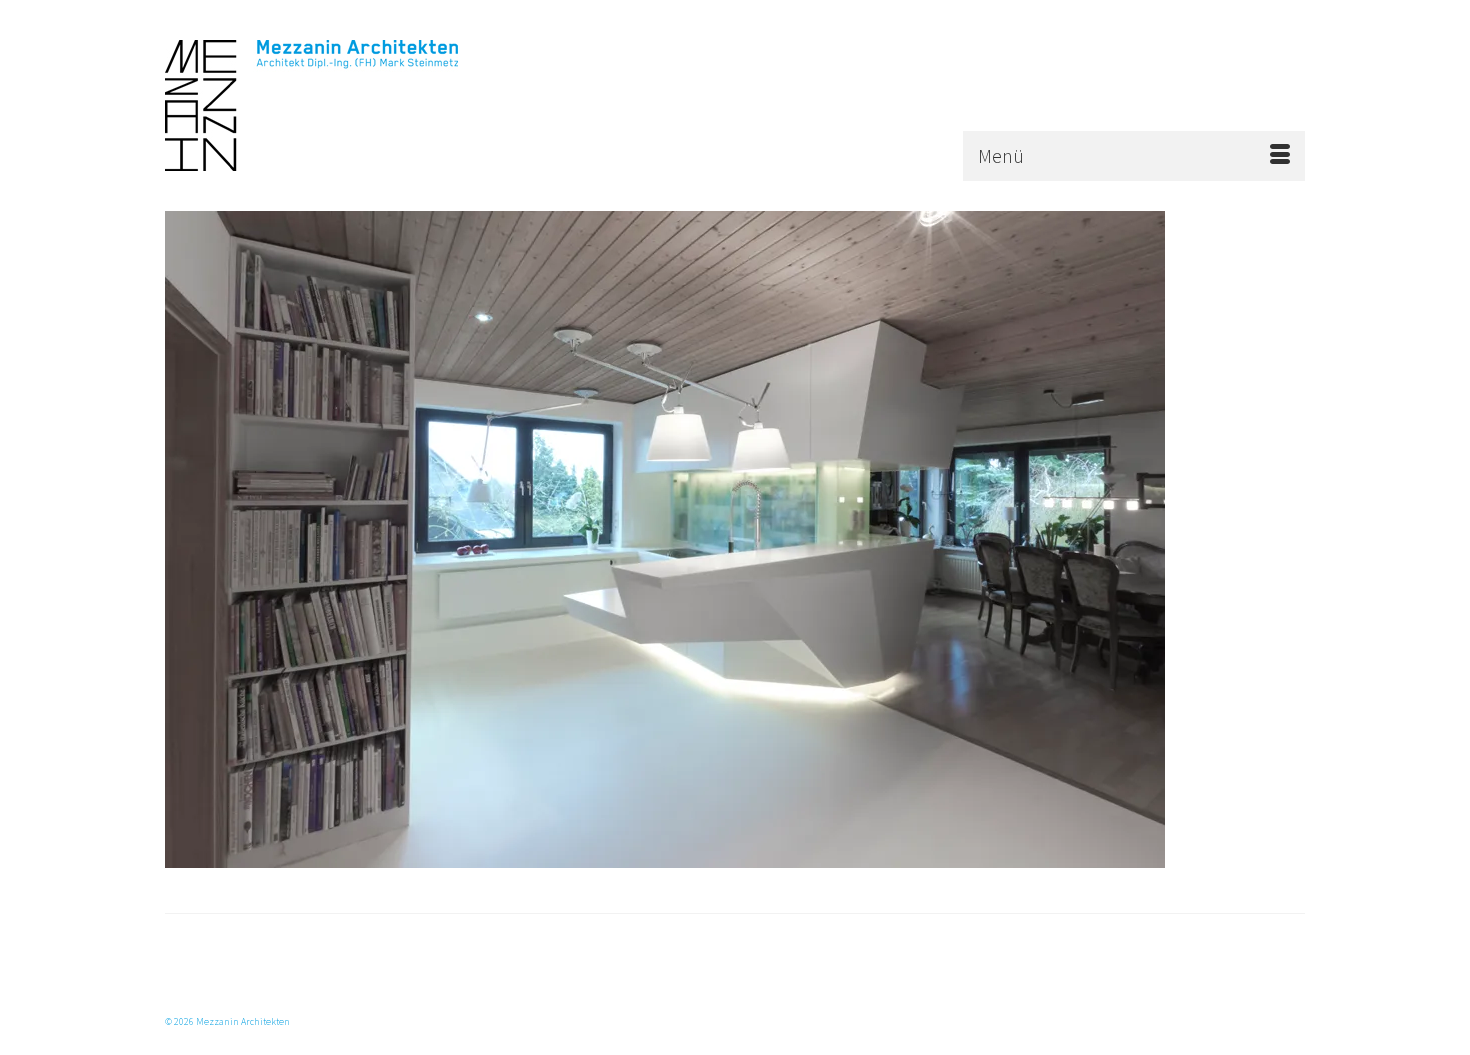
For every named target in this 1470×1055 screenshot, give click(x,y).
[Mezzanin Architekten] (345, 105)
